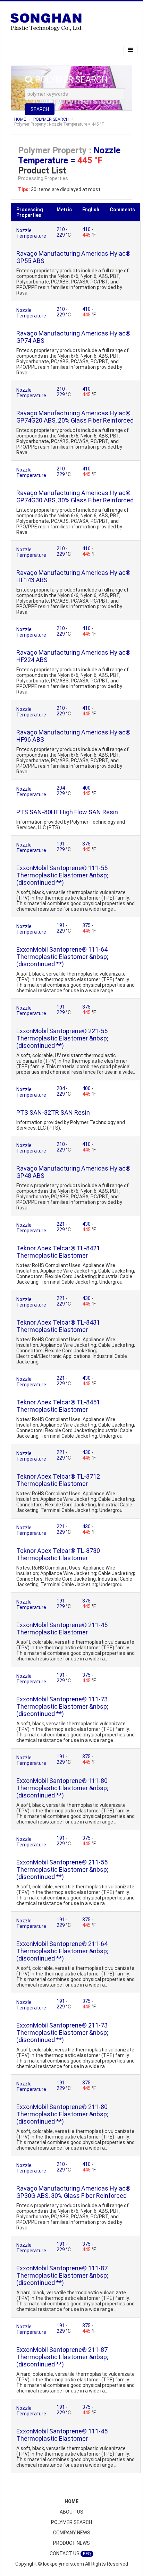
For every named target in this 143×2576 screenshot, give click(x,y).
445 (87, 235)
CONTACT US (70, 2553)
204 (61, 788)
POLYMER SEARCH (51, 119)
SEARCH (40, 109)
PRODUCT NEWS (71, 2543)
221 (61, 1224)
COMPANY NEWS (72, 2533)
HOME (20, 119)
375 (87, 844)
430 (87, 1224)
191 (61, 844)
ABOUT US (71, 2512)
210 (61, 229)
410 (87, 229)
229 (61, 235)
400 (87, 788)
